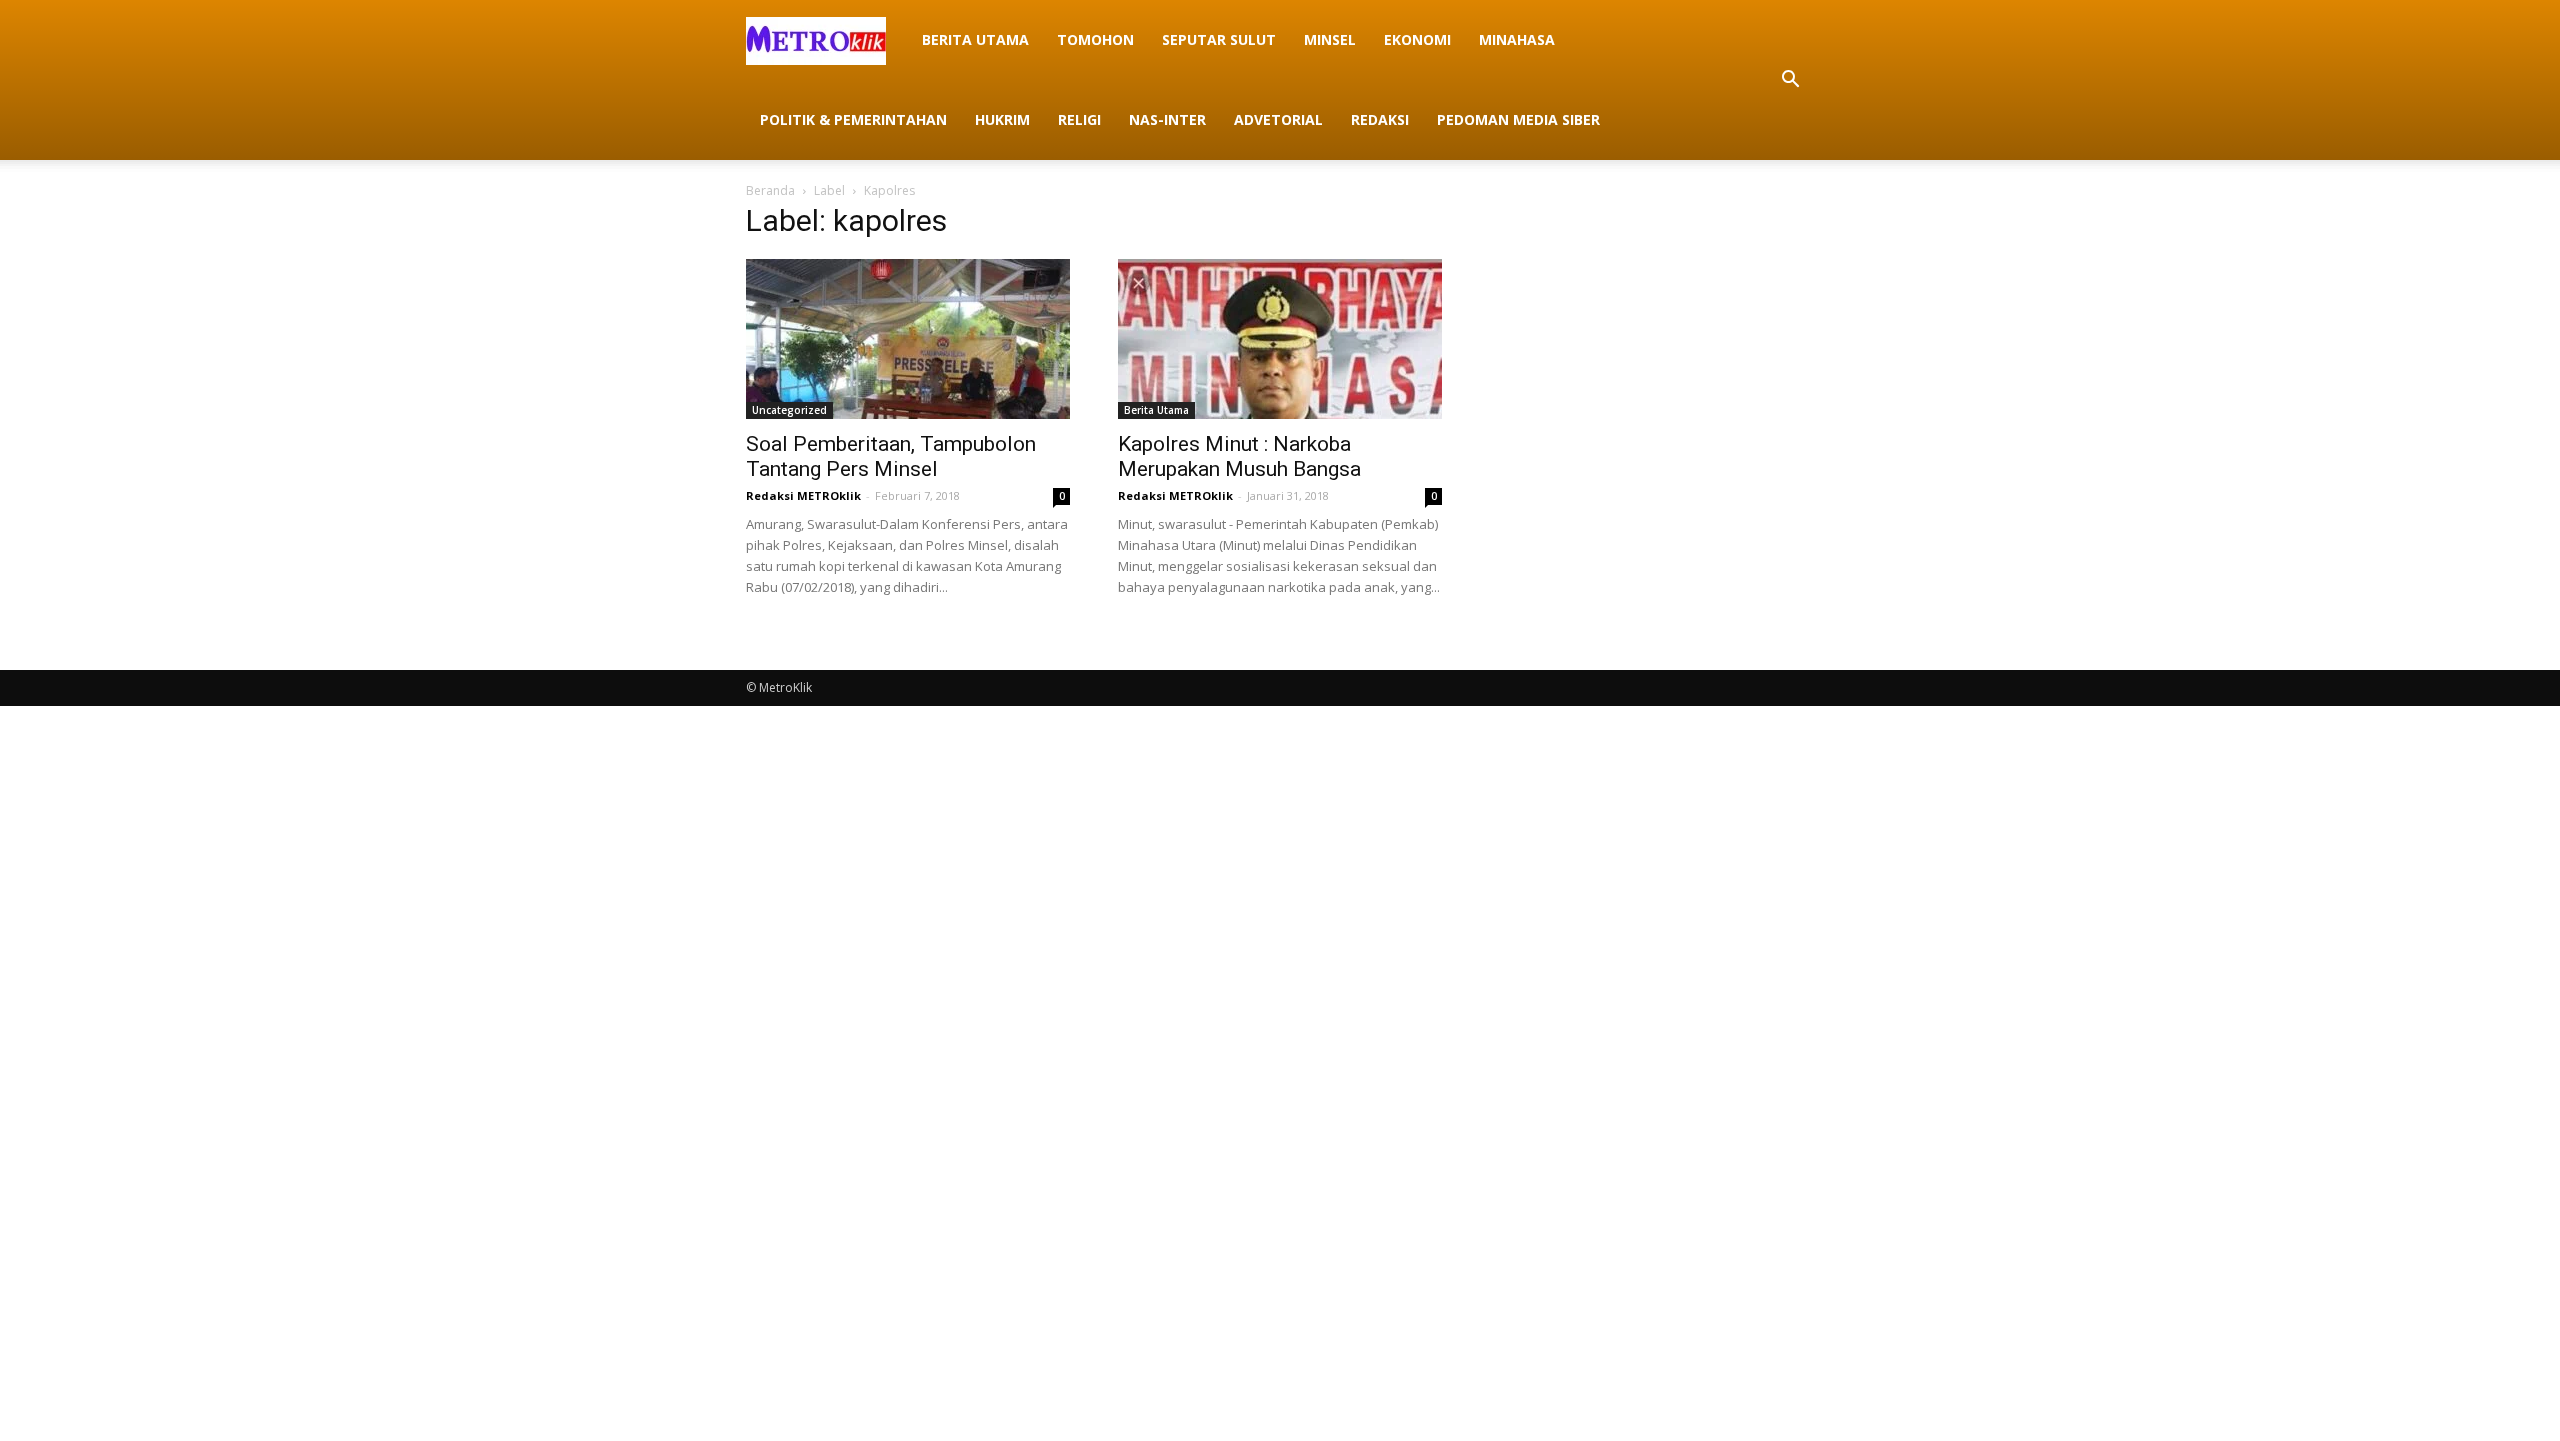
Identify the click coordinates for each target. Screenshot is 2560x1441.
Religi (1079, 119)
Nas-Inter (1167, 119)
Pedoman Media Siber (1518, 119)
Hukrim (1002, 119)
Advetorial (1278, 119)
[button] (1790, 80)
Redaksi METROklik (803, 495)
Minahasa (1517, 39)
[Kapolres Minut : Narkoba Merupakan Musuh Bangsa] (1280, 339)
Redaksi (1380, 119)
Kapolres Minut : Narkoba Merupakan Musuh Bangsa (1239, 456)
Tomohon (1095, 39)
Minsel (1330, 39)
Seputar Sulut (1219, 39)
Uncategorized (789, 410)
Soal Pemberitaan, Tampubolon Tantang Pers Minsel (891, 456)
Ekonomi (1417, 39)
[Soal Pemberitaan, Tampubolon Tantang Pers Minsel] (908, 339)
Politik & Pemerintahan (853, 119)
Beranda (770, 190)
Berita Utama (975, 39)
